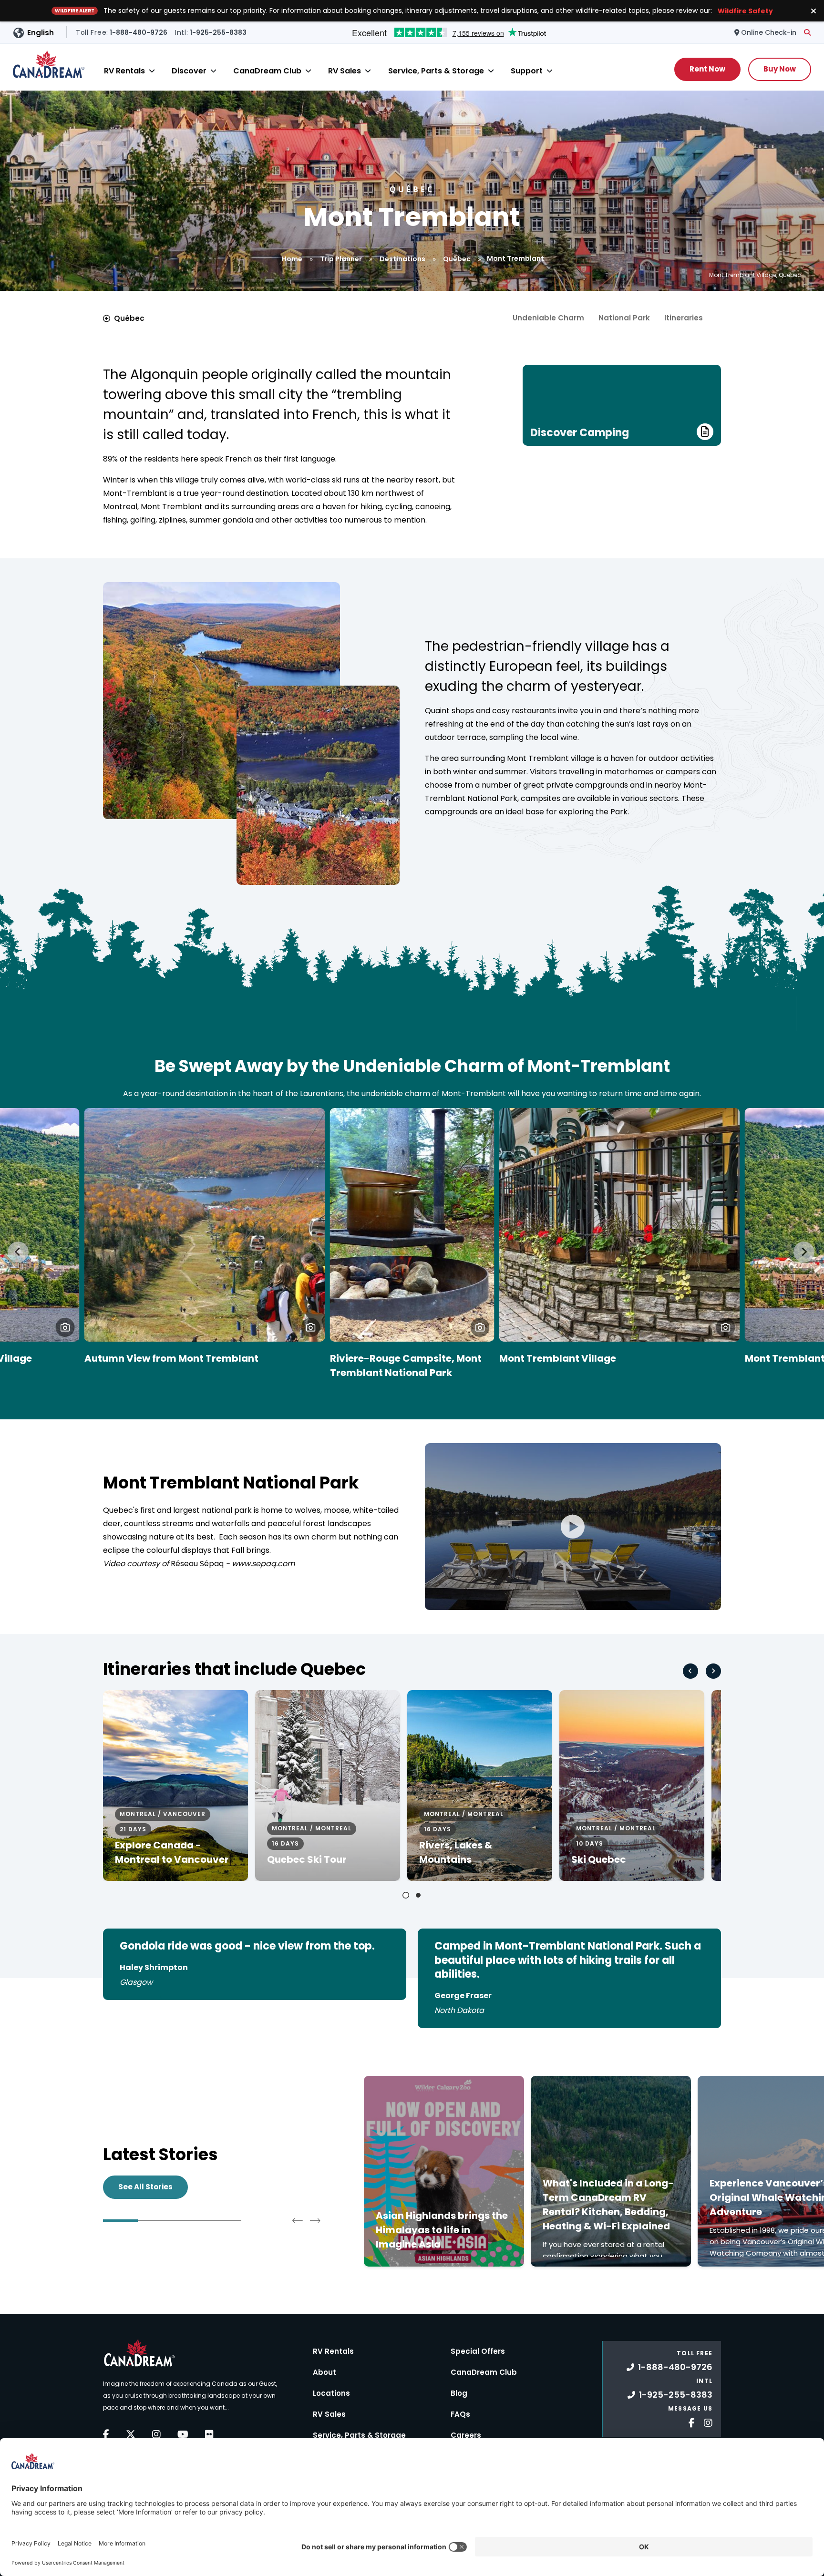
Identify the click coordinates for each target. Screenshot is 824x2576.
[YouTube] (183, 2434)
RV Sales (345, 71)
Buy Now (780, 69)
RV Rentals (124, 71)
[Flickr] (209, 2434)
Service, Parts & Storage (436, 71)
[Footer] (688, 2422)
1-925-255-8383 (676, 2395)
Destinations (402, 259)
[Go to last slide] (18, 1252)
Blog (459, 2393)
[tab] (406, 1895)
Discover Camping (580, 433)
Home (292, 259)
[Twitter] (131, 2434)
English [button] (41, 33)
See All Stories (145, 2187)
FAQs (460, 2414)
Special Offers (478, 2351)
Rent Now (707, 69)
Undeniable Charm (548, 318)
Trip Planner (341, 259)
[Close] (152, 71)
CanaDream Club (267, 71)
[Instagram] (156, 2434)
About (324, 2372)
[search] (807, 32)
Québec (457, 259)
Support (527, 71)
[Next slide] (804, 1252)
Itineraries (684, 318)
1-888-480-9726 (675, 2367)
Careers (466, 2435)
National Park (624, 318)
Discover (189, 71)
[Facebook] (106, 2434)
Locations (331, 2393)
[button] (65, 1327)
